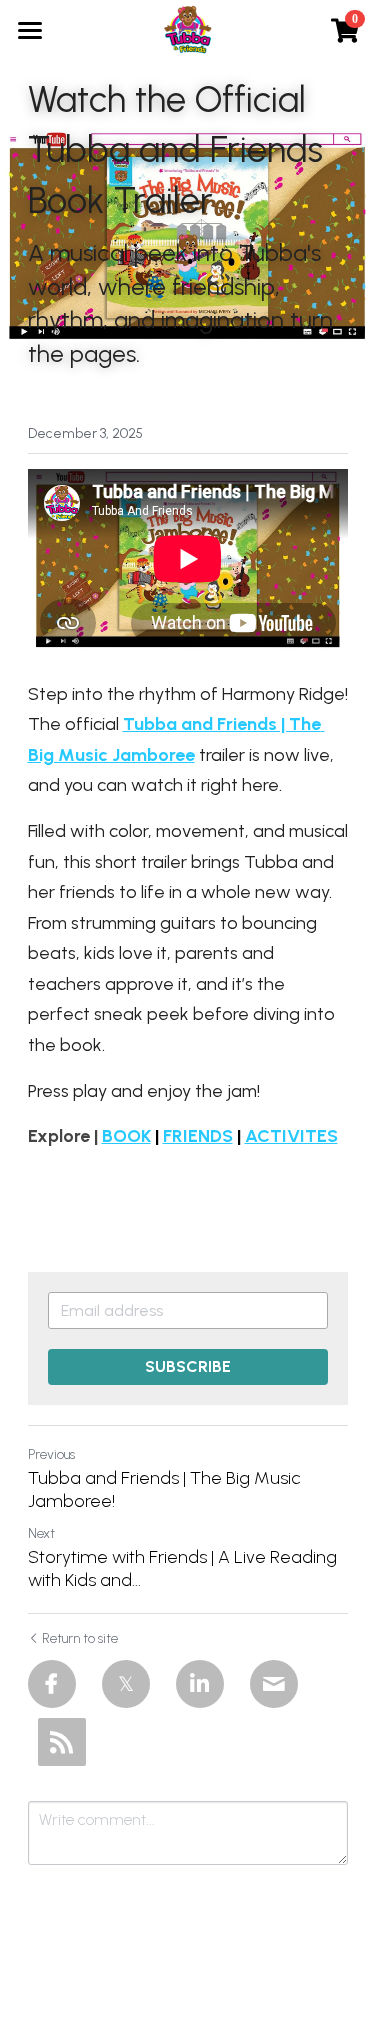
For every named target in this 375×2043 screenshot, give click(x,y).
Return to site (80, 1638)
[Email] (274, 1684)
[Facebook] (52, 1684)
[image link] (188, 28)
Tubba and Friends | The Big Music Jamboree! (164, 1489)
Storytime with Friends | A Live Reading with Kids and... (182, 1568)
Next (41, 1533)
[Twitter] (126, 1684)
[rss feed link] (62, 1742)
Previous (51, 1454)
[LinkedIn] (200, 1684)
